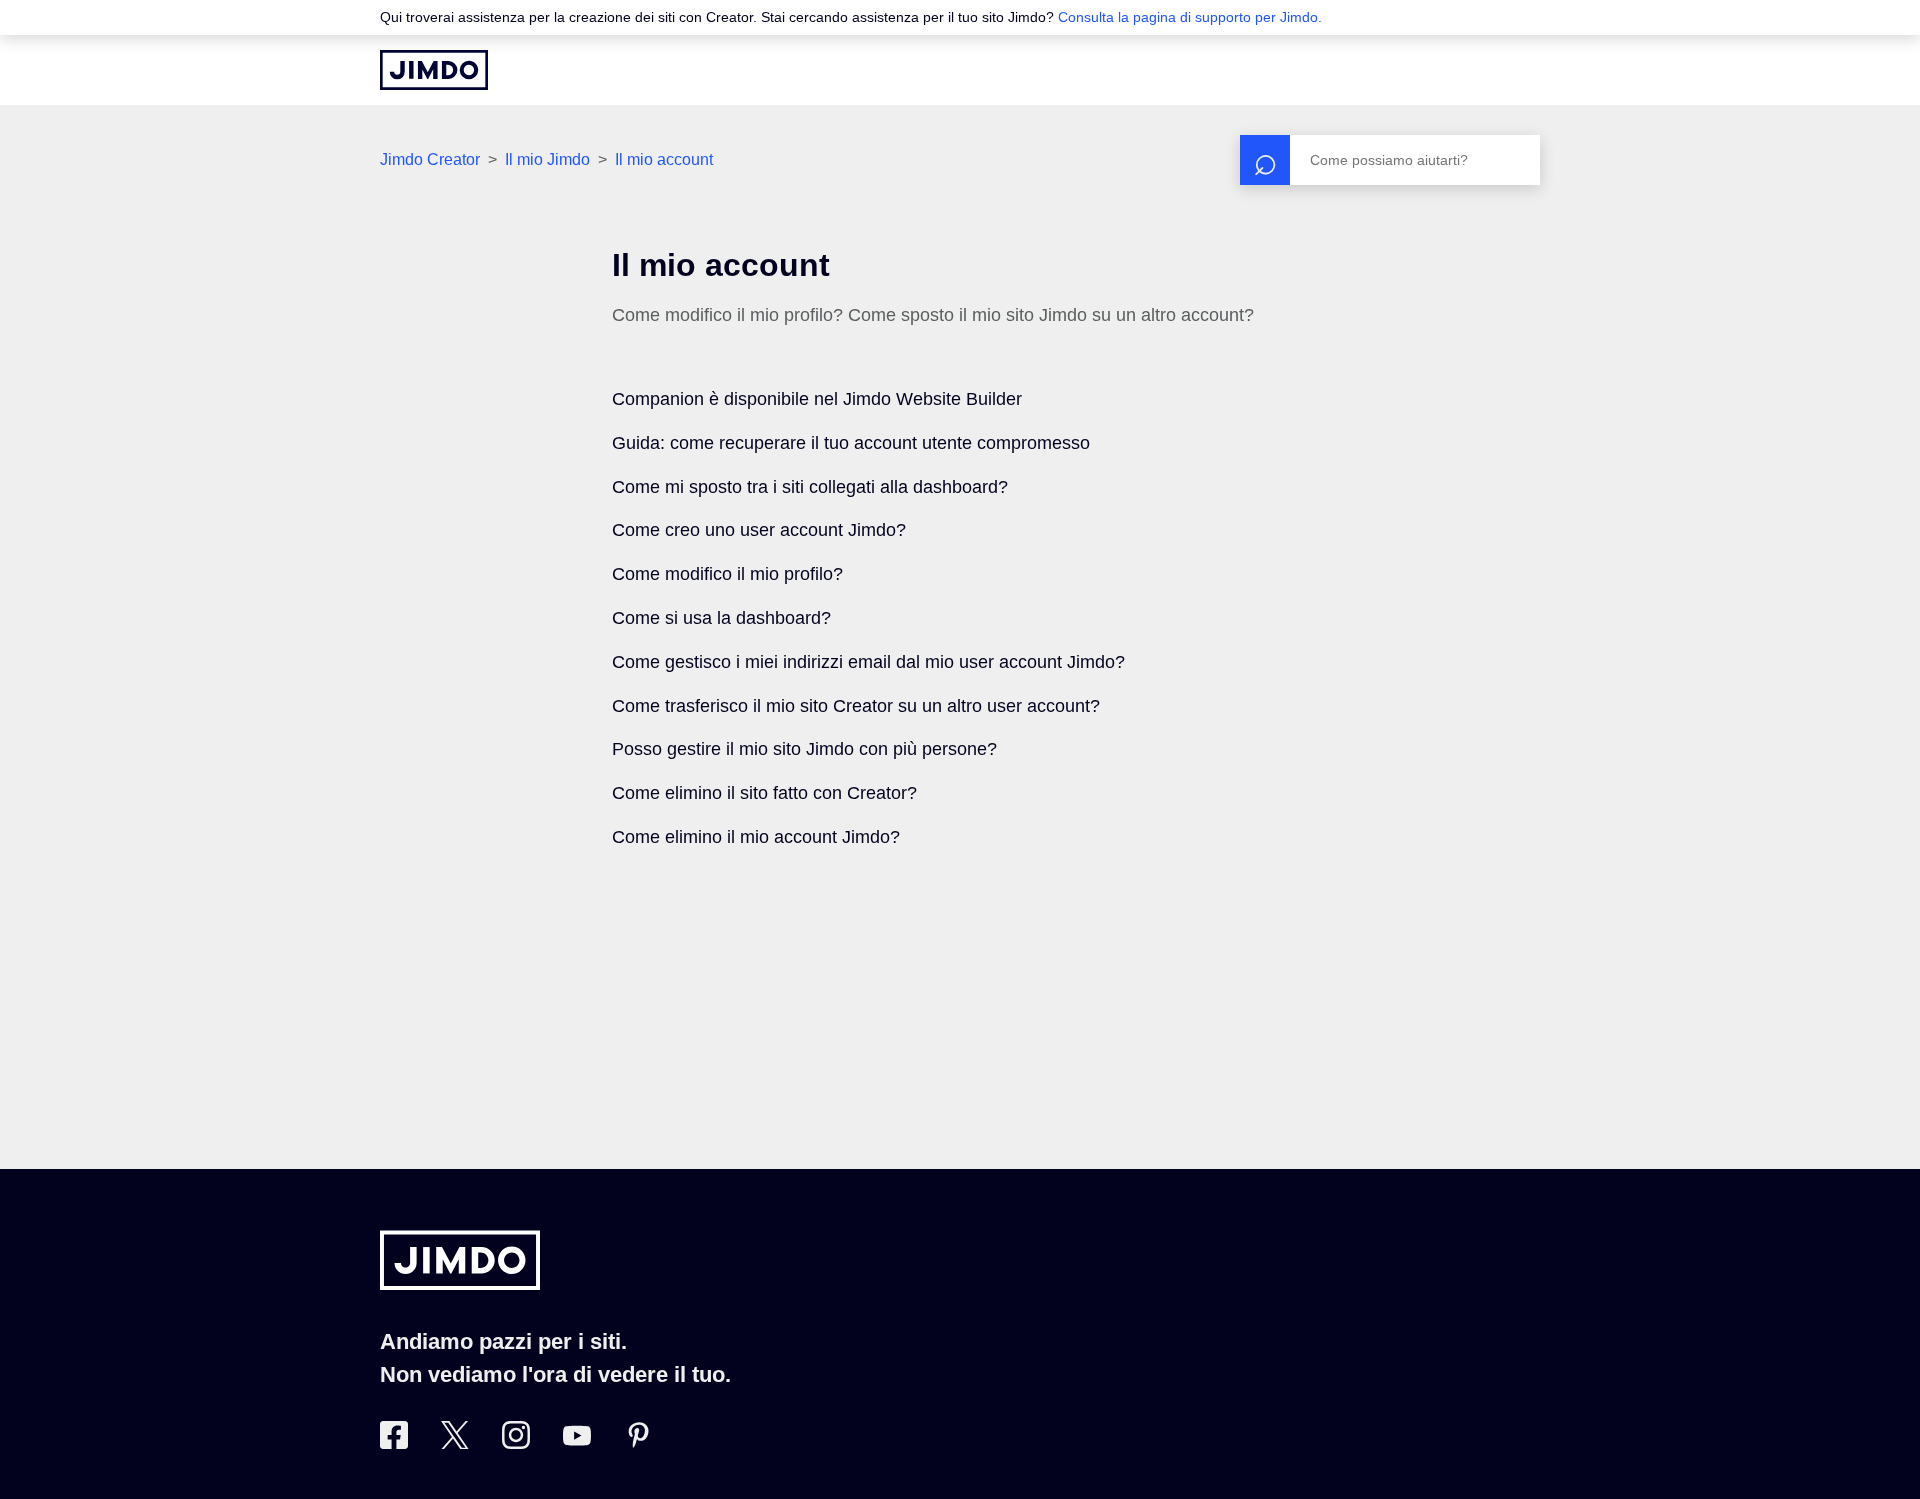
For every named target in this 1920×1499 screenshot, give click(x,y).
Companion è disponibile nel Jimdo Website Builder (817, 399)
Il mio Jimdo (547, 159)
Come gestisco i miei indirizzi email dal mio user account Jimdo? (868, 662)
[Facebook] (394, 1443)
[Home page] (434, 70)
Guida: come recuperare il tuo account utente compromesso (851, 443)
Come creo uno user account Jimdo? (759, 530)
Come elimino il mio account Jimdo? (756, 837)
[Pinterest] (638, 1443)
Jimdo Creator (430, 159)
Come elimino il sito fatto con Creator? (764, 793)
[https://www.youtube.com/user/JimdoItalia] (577, 1443)
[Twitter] (455, 1443)
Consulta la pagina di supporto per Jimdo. (1190, 17)
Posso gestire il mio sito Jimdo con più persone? (804, 749)
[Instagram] (516, 1443)
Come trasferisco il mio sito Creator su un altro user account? (856, 706)
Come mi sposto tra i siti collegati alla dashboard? (810, 487)
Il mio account (664, 159)
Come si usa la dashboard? (721, 618)
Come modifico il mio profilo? (727, 574)
